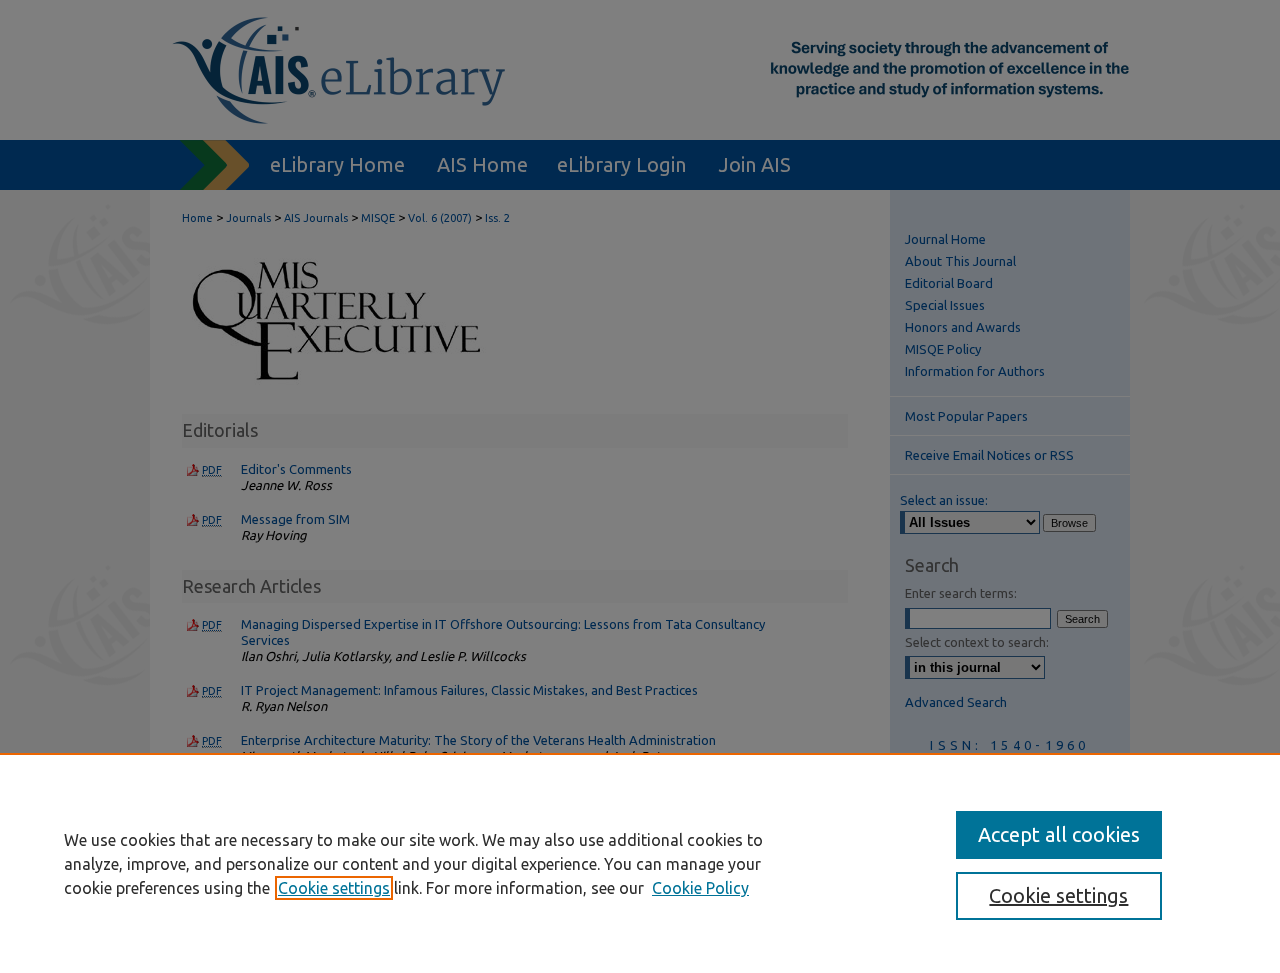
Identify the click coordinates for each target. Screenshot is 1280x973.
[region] (640, 863)
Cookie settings (334, 888)
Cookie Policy (700, 888)
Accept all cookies (1059, 834)
